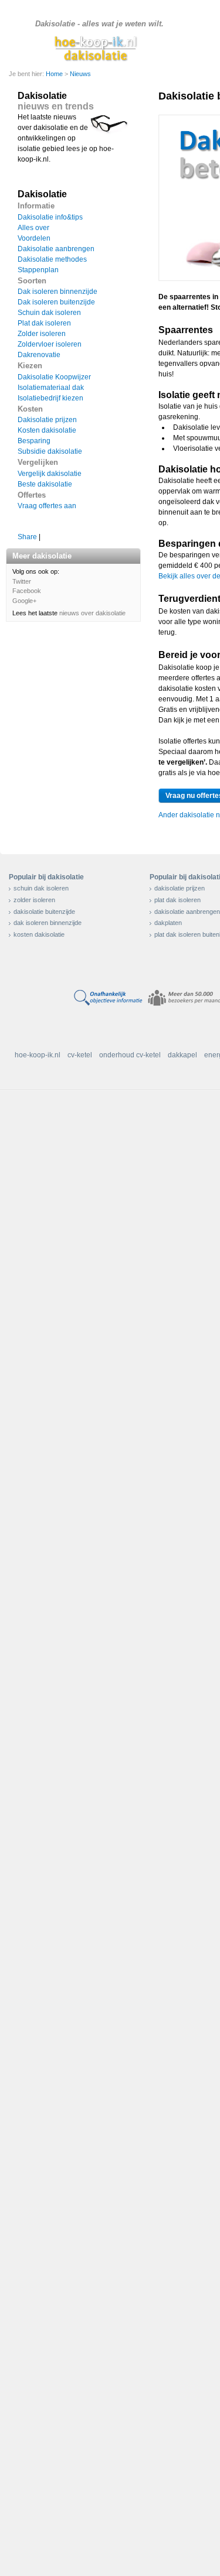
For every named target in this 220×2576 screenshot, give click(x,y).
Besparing (34, 441)
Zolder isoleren (42, 334)
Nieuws (80, 74)
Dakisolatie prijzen (47, 420)
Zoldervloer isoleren (50, 344)
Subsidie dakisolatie (50, 451)
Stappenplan (38, 270)
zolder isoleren (34, 900)
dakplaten (168, 923)
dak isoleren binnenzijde (48, 923)
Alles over (33, 228)
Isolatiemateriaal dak (51, 388)
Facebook (27, 591)
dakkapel (182, 1055)
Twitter (22, 581)
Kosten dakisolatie (47, 430)
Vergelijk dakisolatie (50, 474)
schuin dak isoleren (41, 888)
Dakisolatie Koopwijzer (54, 377)
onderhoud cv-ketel (130, 1055)
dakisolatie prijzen (180, 888)
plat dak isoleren (177, 900)
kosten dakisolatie (39, 934)
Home (55, 74)
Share (27, 537)
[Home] (98, 48)
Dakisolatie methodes (52, 259)
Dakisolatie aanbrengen (56, 249)
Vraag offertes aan (47, 506)
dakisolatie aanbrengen (187, 912)
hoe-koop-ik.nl (38, 1055)
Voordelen (34, 238)
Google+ (24, 601)
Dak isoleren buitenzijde (56, 302)
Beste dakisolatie (45, 484)
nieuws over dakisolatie (92, 613)
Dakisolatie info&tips (50, 217)
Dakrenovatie (39, 355)
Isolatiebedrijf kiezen (50, 398)
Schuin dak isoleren (49, 313)
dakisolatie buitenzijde (44, 912)
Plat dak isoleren (44, 323)
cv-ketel (80, 1055)
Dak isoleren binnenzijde (57, 292)
